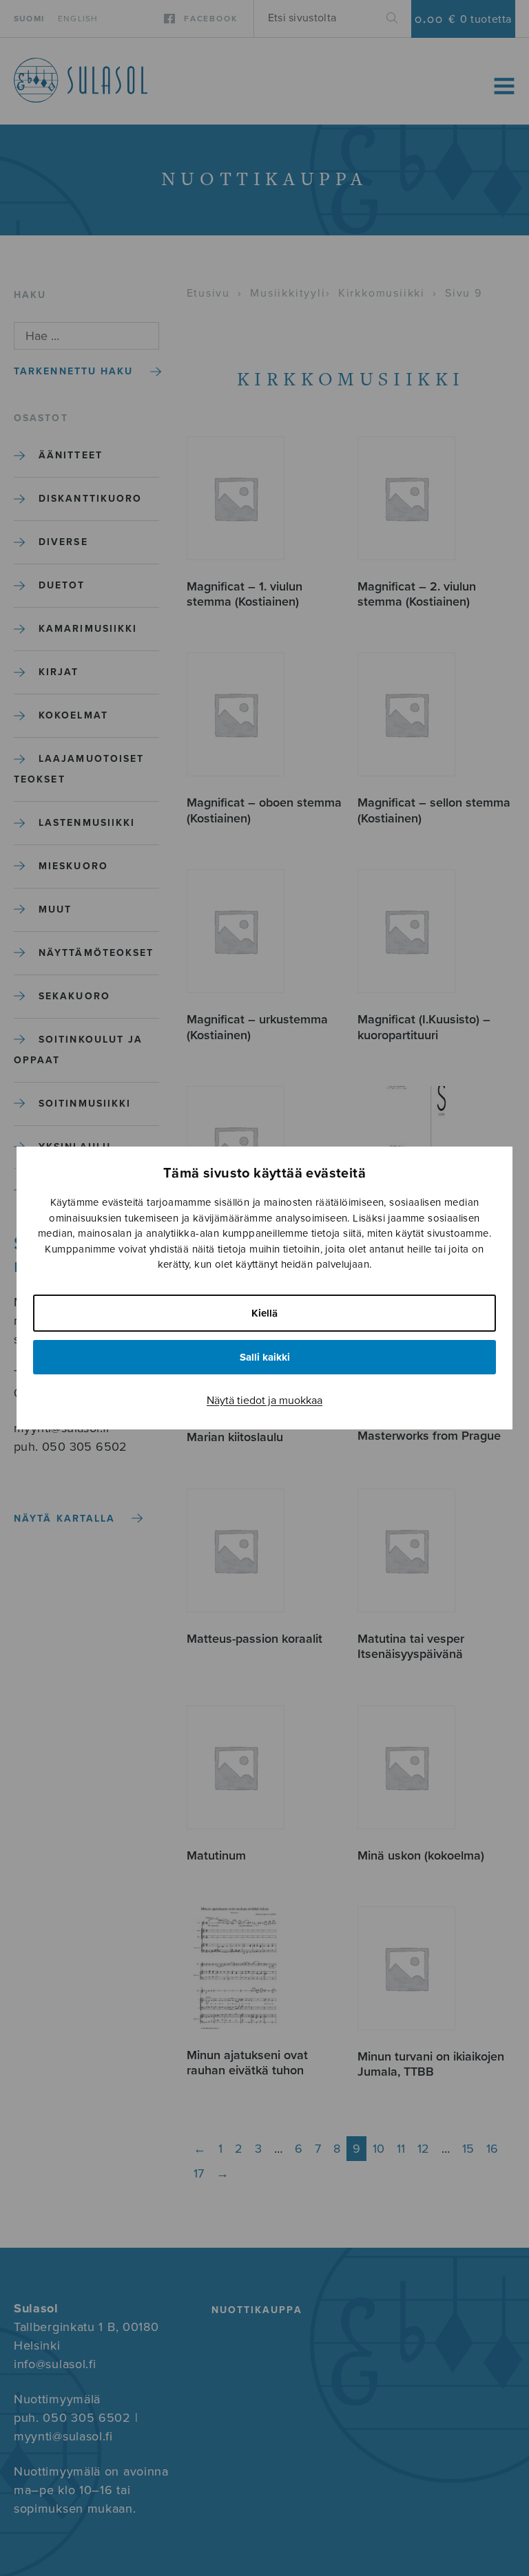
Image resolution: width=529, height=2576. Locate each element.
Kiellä (264, 1313)
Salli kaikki (265, 1357)
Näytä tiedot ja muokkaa (264, 1401)
